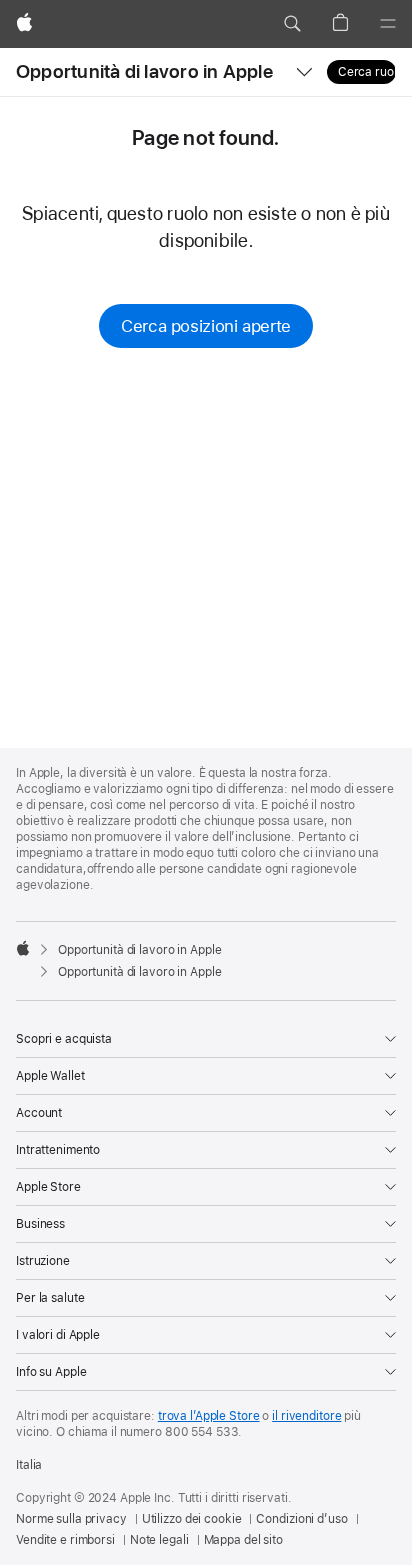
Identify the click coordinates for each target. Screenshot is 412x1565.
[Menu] (388, 24)
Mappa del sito (243, 1540)
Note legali (159, 1540)
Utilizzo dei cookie (192, 1519)
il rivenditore (306, 1416)
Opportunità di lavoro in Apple (144, 71)
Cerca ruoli (367, 72)
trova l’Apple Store (209, 1416)
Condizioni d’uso (301, 1519)
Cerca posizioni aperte (206, 326)
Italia (29, 1465)
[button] (292, 24)
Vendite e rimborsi (65, 1540)
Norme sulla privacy (71, 1519)
